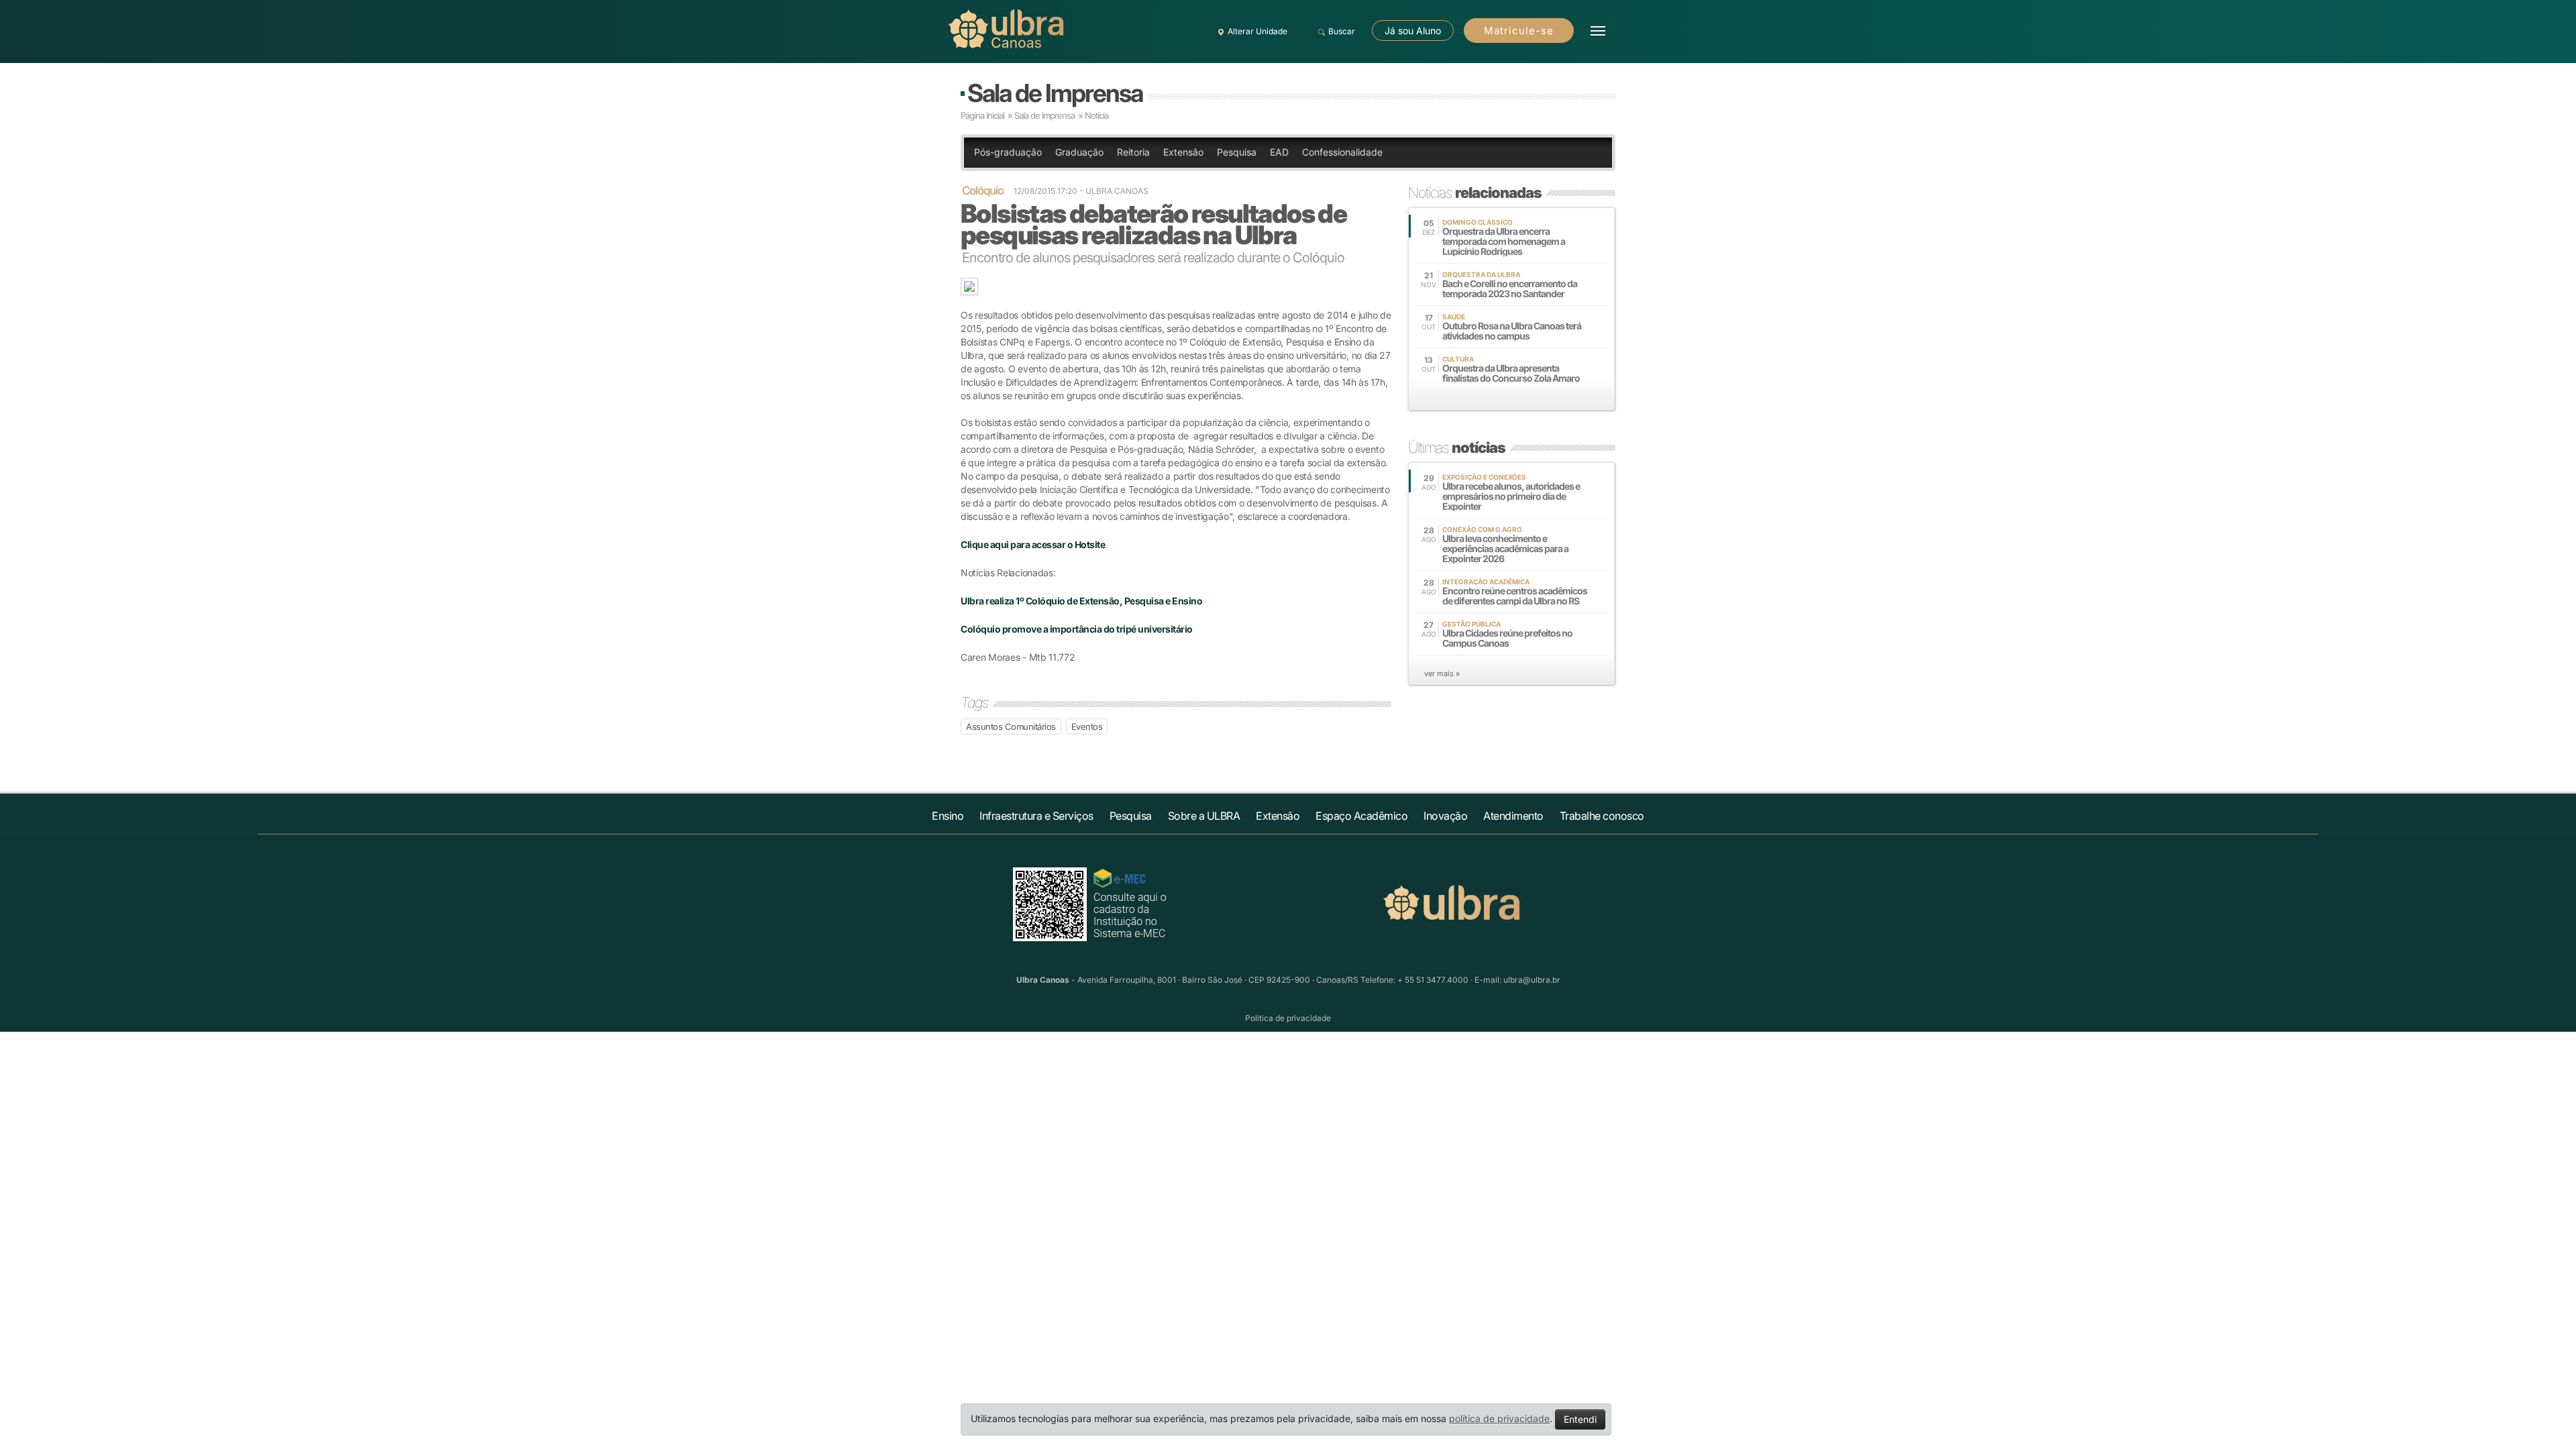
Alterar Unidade (1257, 31)
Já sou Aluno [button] (1413, 31)
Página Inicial (982, 115)
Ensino (948, 816)
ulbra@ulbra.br (1532, 980)
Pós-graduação (1008, 152)
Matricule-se (1519, 31)
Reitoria (1133, 152)
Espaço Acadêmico (1361, 816)
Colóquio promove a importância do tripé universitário (1077, 629)
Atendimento (1513, 816)
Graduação (1079, 152)
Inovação (1445, 816)
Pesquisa (1237, 152)
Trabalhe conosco (1602, 816)
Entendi (1580, 1419)
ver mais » (1442, 674)
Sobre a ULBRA (1204, 816)
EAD (1279, 152)
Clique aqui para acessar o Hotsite (1033, 544)
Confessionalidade (1342, 152)
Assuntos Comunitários (1011, 727)
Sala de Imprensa (1055, 93)
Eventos (1087, 727)
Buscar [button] (1342, 31)
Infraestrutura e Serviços (1036, 816)
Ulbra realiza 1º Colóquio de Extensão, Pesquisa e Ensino (1081, 601)
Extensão (1183, 152)
